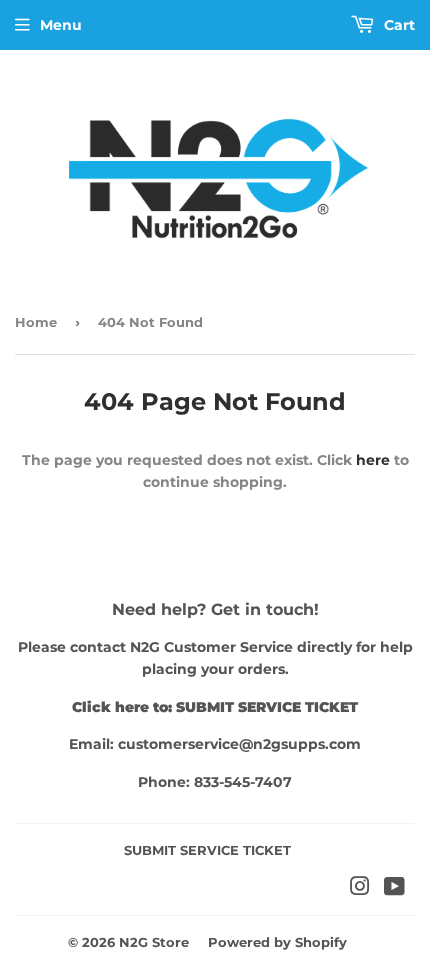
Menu (61, 25)
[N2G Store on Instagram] (360, 889)
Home (36, 322)
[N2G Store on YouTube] (394, 889)
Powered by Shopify (277, 942)
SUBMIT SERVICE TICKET (207, 850)
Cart (397, 25)
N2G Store (154, 942)
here (373, 460)
